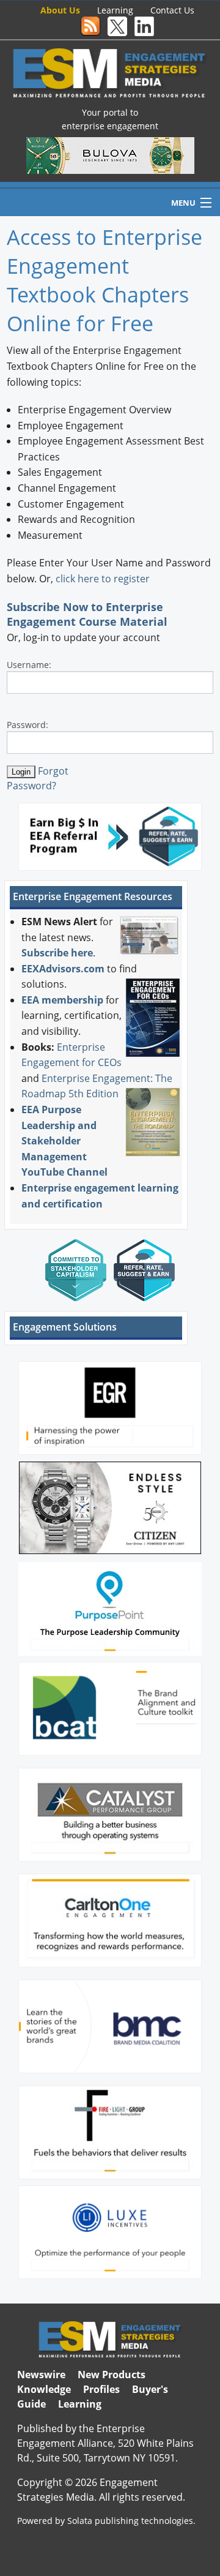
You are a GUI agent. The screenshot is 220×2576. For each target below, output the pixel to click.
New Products (112, 2375)
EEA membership (62, 1000)
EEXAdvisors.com (63, 969)
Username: (29, 665)
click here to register (103, 579)
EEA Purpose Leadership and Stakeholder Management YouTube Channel (64, 1141)
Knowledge (44, 2389)
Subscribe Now (47, 607)
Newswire (41, 2375)
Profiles (101, 2389)
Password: (28, 725)
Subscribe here (57, 953)
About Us (60, 10)
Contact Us (172, 10)
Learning (115, 10)
